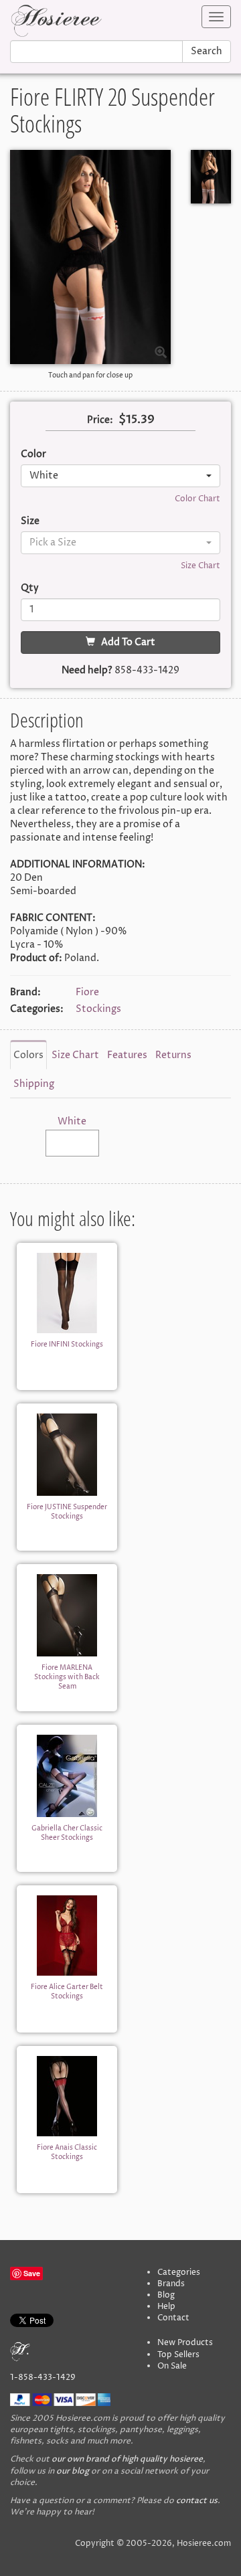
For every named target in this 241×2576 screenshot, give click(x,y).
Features (127, 1055)
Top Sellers (178, 2355)
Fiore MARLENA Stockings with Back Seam (67, 1678)
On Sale (172, 2366)
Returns (173, 1055)
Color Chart (197, 499)
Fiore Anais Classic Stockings (67, 2152)
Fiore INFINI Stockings (67, 1345)
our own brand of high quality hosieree (127, 2459)
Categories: (37, 1009)
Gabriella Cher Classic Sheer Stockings (67, 1833)
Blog (166, 2295)
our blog (73, 2471)
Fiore (87, 992)
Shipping (34, 1084)
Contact (173, 2318)
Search (207, 51)
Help (166, 2307)
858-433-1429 (147, 670)
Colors (28, 1055)
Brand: (25, 992)
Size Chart (200, 566)
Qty (30, 588)
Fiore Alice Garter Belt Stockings (67, 1992)
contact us (197, 2501)
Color (33, 454)
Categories (179, 2272)
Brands (171, 2284)
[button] (120, 476)
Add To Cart (125, 642)
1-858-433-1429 (43, 2378)
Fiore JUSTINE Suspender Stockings (67, 1512)
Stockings (98, 1009)
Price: (100, 420)
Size (30, 521)
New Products (185, 2343)
